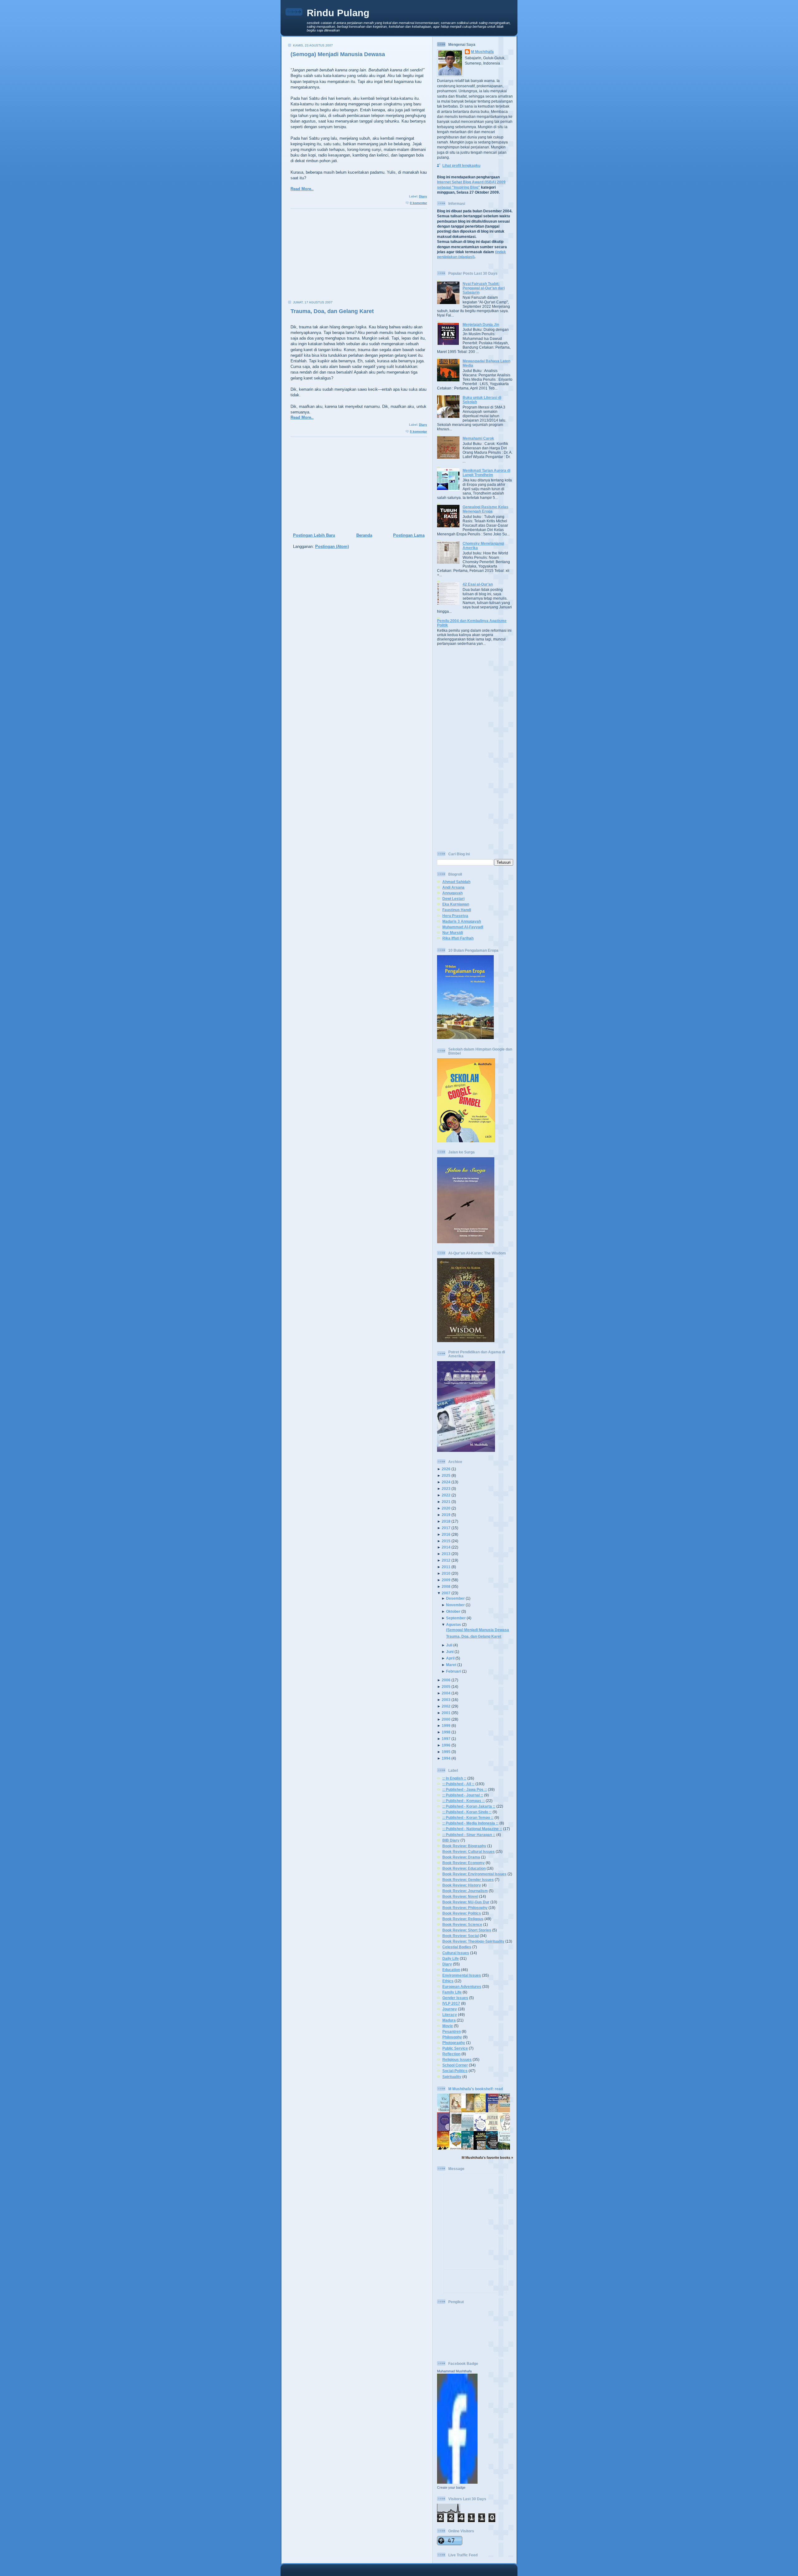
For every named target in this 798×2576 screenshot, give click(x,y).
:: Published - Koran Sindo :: (467, 1812)
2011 (446, 1567)
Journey (450, 2009)
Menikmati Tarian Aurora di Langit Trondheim (486, 473)
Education (451, 1970)
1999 (446, 1725)
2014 (446, 1547)
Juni (450, 1652)
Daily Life (451, 1958)
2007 (446, 1593)
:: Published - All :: (458, 1784)
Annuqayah (452, 893)
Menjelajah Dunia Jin (481, 324)
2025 (446, 1475)
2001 (446, 1713)
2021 (446, 1502)
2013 (446, 1554)
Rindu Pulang (338, 13)
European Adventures (462, 1986)
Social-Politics (455, 2071)
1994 (446, 1758)
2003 (446, 1700)
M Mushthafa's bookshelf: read (476, 2089)
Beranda (364, 535)
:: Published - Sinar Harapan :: (469, 1835)
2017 (446, 1528)
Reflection (451, 2054)
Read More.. (302, 189)
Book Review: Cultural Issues (469, 1851)
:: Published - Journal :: (463, 1795)
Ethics (448, 1981)
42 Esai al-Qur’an (478, 584)
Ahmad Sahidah (456, 882)
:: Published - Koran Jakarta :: (469, 1806)
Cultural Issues (456, 1953)
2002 (446, 1706)
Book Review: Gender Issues (468, 1880)
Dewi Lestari (453, 899)
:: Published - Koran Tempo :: (468, 1817)
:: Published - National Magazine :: (472, 1829)
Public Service (455, 2048)
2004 (446, 1693)
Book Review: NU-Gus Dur (466, 1902)
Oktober (453, 1611)
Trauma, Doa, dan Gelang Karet (332, 311)
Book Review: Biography (464, 1846)
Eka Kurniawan (456, 904)
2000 (446, 1719)
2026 (446, 1469)
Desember (455, 1598)
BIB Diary (451, 1840)
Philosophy (452, 2037)
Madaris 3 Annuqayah (462, 921)
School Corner (455, 2065)
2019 (446, 1515)
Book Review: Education (464, 1868)
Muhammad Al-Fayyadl (463, 927)
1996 (446, 1745)
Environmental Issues (462, 1975)
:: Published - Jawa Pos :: (465, 1789)
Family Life (452, 1992)
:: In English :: (454, 1778)
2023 (446, 1489)
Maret (451, 1665)
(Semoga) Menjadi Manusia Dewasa (338, 54)
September (456, 1618)
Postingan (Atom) (332, 546)
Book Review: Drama (461, 1857)
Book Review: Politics (462, 1913)
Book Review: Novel (460, 1896)
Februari (454, 1671)
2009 (446, 1580)
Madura (449, 2020)
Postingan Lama (409, 535)
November (455, 1605)
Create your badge (451, 2487)
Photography (454, 2043)
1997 (446, 1739)
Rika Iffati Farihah (458, 938)
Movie (448, 2026)
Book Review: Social (461, 1936)
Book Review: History (462, 1885)
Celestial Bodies (457, 1947)
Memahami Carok (478, 438)
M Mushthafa (482, 52)
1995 (446, 1752)
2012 (446, 1560)
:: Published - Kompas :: (464, 1801)
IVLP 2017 (451, 2003)
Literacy (450, 2015)
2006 (446, 1680)
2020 (446, 1508)
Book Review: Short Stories (467, 1930)
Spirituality (452, 2077)
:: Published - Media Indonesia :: (470, 1823)
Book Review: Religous (463, 1919)
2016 (446, 1534)
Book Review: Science (462, 1924)
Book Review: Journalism (465, 1891)
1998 (446, 1732)
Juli (449, 1645)
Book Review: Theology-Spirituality (473, 1941)
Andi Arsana (453, 887)
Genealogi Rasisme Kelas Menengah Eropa (486, 509)
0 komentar (418, 203)
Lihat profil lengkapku (461, 165)
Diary (423, 196)
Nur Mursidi (453, 933)
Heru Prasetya (455, 916)
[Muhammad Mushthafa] (457, 2482)
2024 (446, 1482)
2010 (446, 1573)
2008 (446, 1586)
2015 (446, 1541)
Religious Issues (457, 2059)
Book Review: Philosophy (465, 1908)
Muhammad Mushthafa (454, 2371)
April (450, 1658)
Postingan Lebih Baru (314, 535)
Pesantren (452, 2031)
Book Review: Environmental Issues (474, 1874)
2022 (446, 1495)
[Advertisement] (357, 257)
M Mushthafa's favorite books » (487, 2158)
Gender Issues (455, 1998)
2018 (446, 1521)
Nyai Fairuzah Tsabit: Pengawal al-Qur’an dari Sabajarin (484, 288)
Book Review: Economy (464, 1863)
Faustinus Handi (457, 910)
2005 (446, 1687)
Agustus (454, 1624)
